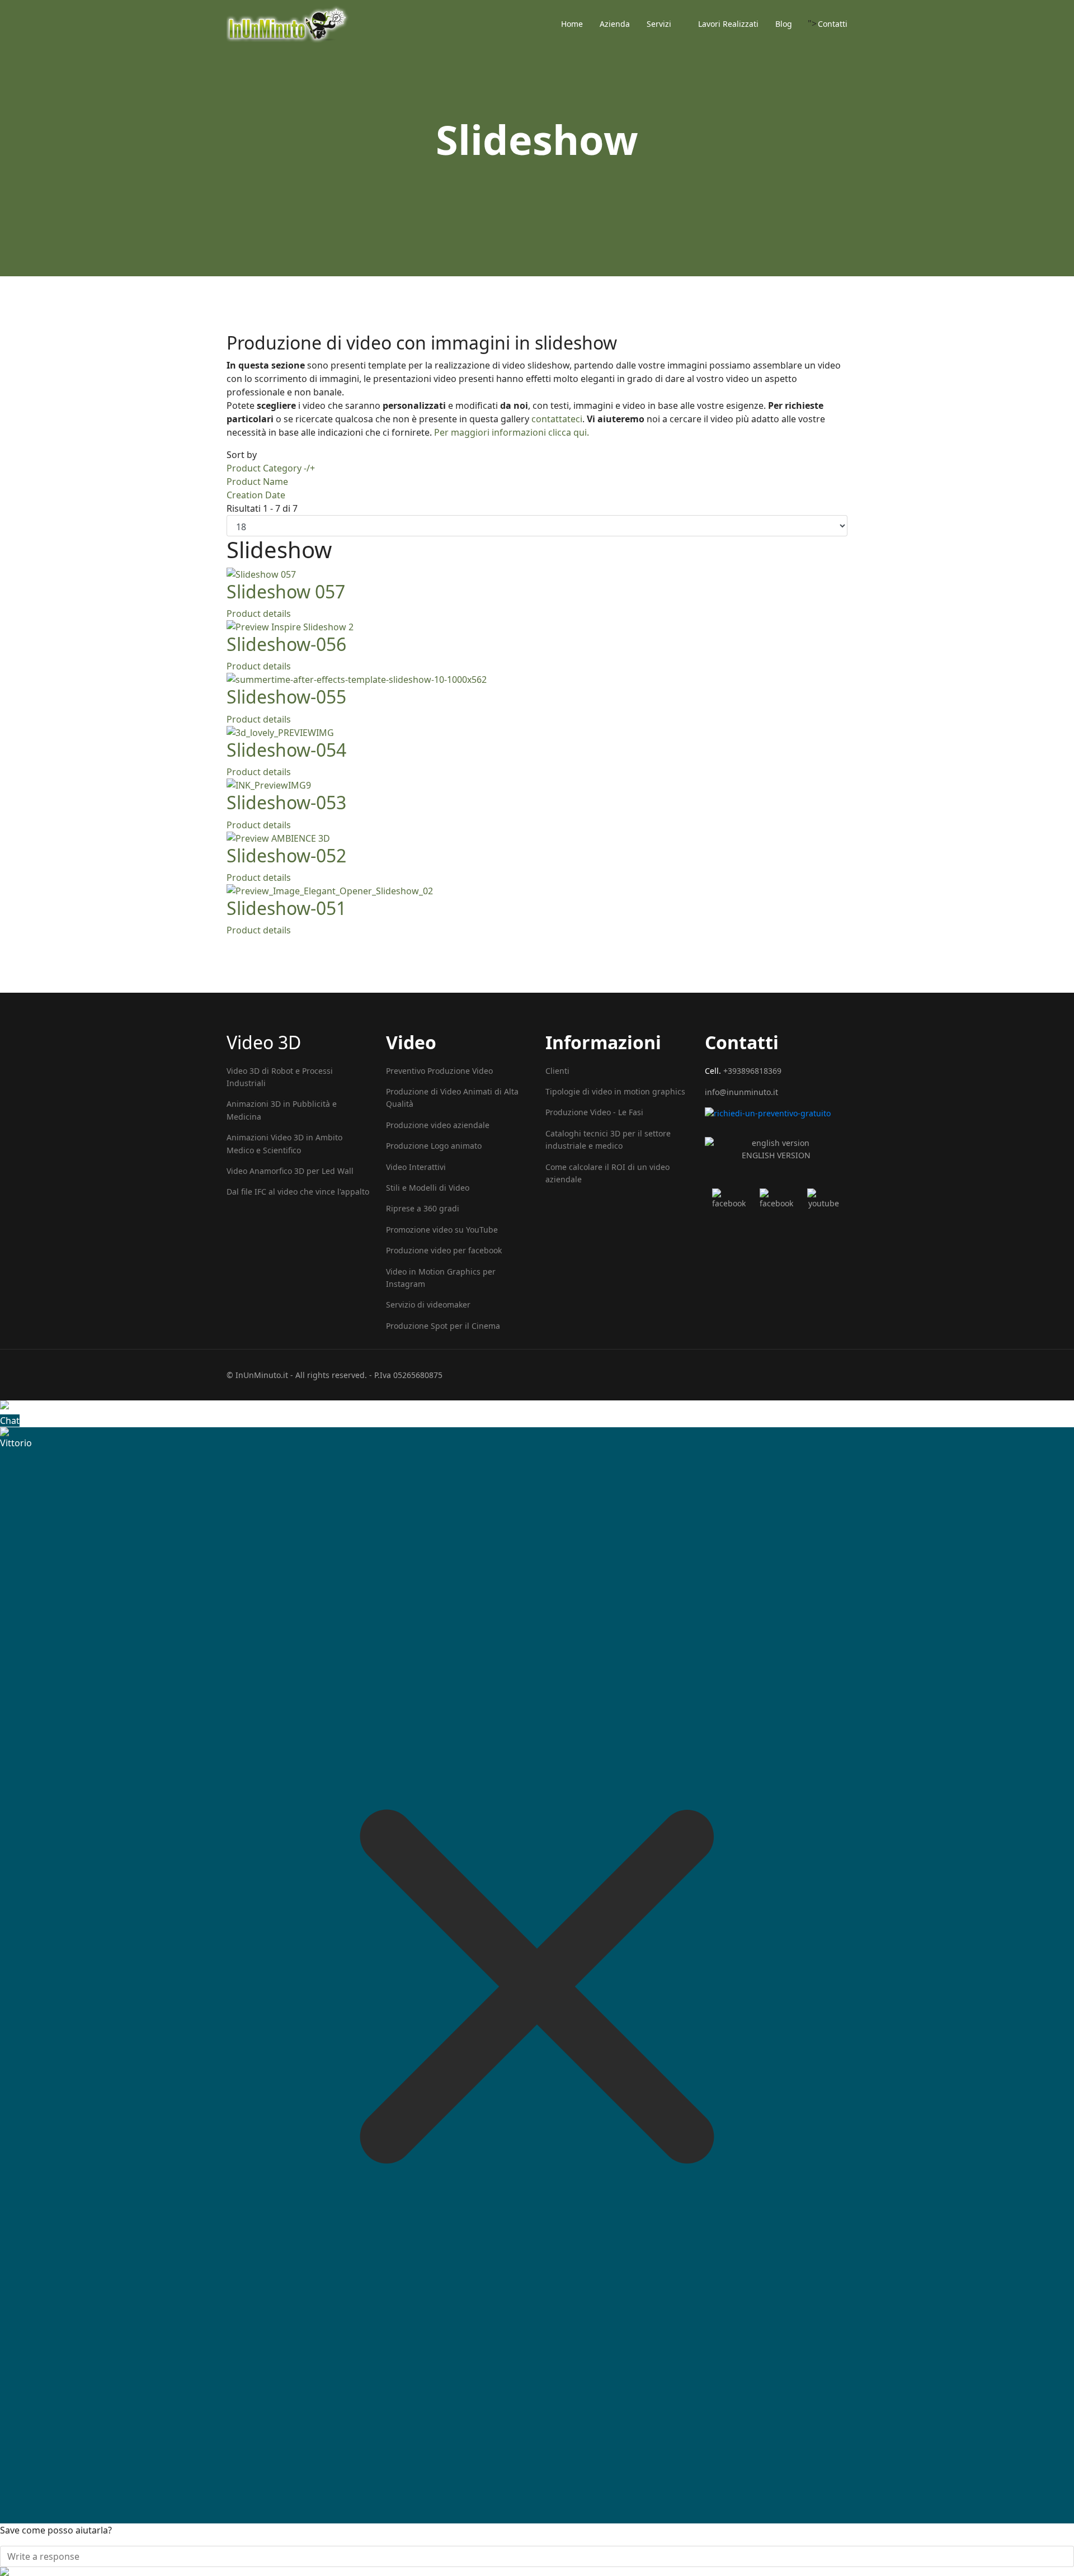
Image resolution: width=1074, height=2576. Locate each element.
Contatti (833, 24)
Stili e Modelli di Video (428, 1188)
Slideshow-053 (286, 802)
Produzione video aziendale (438, 1125)
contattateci (557, 419)
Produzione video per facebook (444, 1250)
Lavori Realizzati (728, 24)
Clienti (557, 1071)
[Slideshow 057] (537, 574)
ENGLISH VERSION (776, 1155)
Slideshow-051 (286, 908)
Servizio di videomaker (428, 1304)
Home (572, 24)
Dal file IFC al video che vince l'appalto (298, 1192)
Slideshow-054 (286, 750)
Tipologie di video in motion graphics (615, 1091)
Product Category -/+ (271, 468)
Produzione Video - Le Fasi (594, 1112)
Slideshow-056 (286, 644)
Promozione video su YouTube (442, 1230)
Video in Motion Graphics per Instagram (441, 1278)
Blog (784, 24)
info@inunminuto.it (741, 1092)
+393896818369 (752, 1071)
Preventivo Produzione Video (439, 1071)
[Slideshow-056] (537, 627)
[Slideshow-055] (537, 680)
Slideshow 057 (286, 591)
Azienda (615, 24)
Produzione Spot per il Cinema (443, 1326)
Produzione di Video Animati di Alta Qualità (452, 1098)
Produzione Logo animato (434, 1146)
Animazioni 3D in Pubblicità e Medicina (282, 1110)
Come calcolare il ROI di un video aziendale (607, 1173)
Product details (259, 614)
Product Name (257, 482)
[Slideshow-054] (537, 733)
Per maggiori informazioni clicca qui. (512, 432)
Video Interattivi (416, 1167)
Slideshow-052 (286, 855)
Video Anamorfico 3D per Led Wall (290, 1171)
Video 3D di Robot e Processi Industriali (280, 1077)
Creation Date (256, 495)
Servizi (659, 24)
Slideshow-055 (286, 697)
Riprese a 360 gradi (423, 1208)
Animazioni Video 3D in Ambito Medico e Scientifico (284, 1143)
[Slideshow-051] (537, 891)
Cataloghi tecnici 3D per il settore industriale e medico (608, 1140)
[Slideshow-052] (537, 838)
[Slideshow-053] (537, 785)
